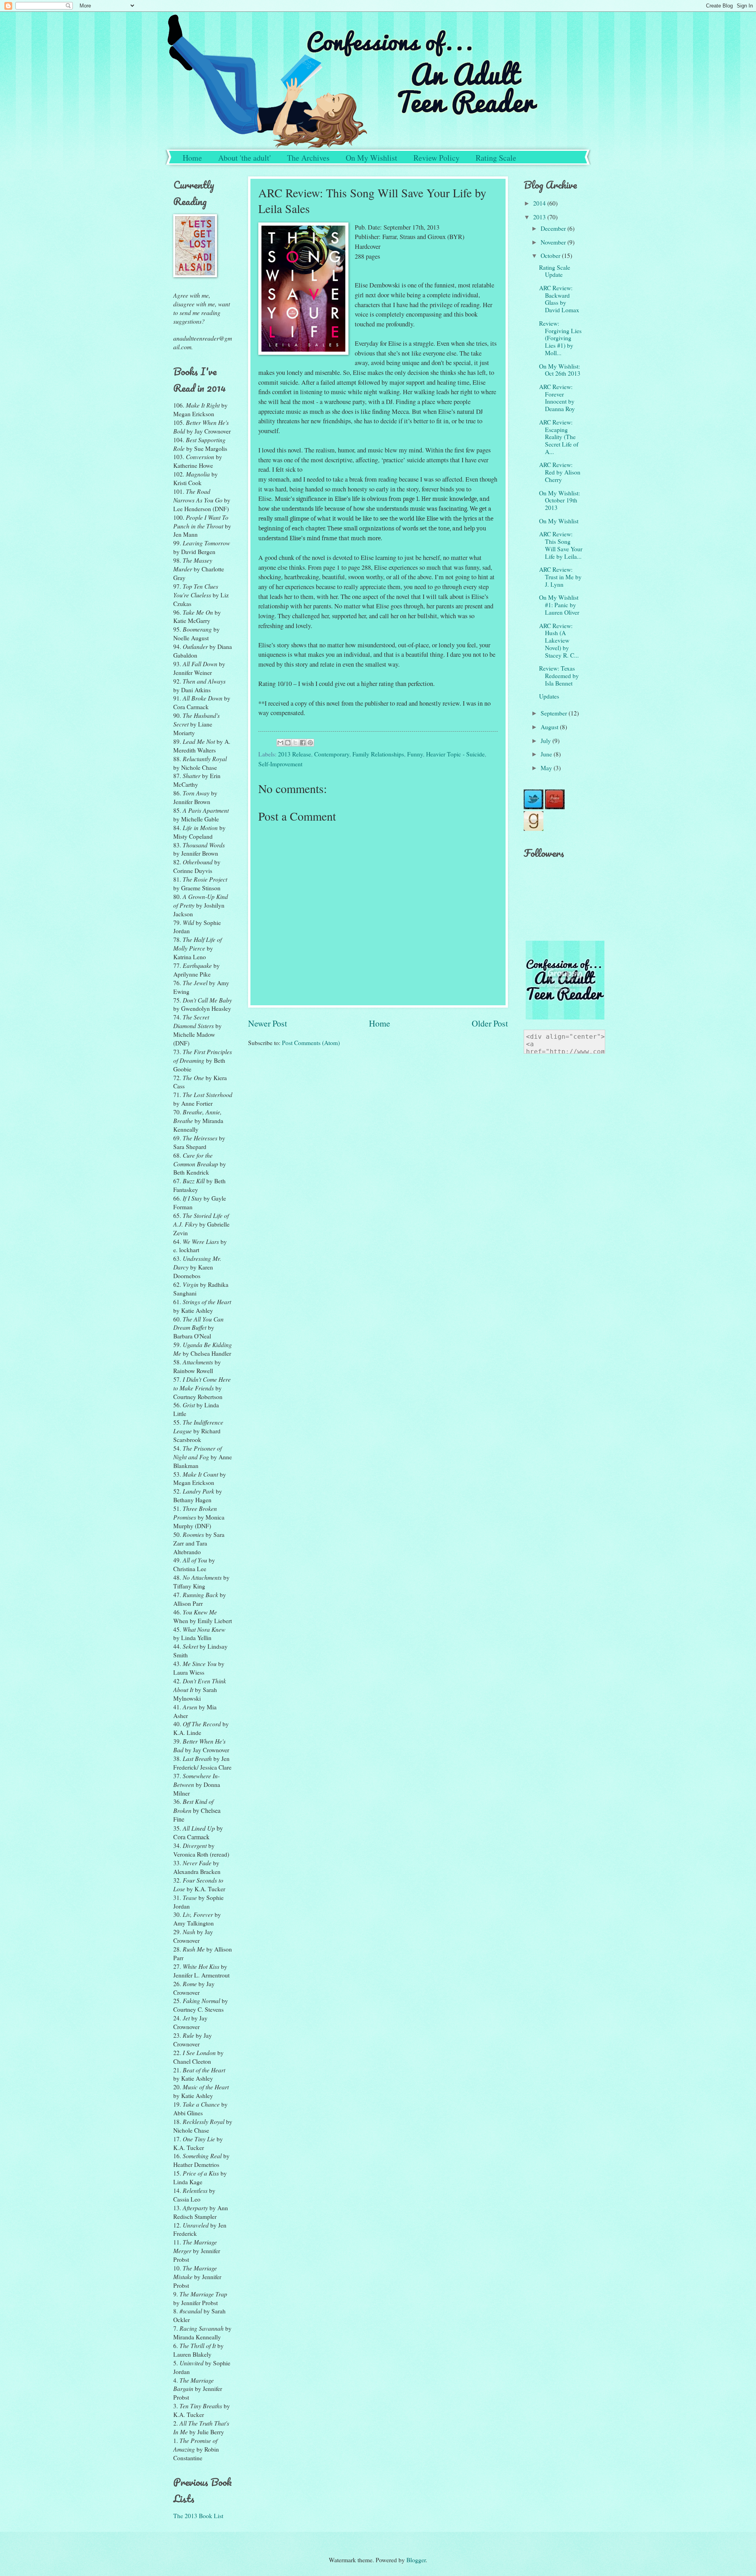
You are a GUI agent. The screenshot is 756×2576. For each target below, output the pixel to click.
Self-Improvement (280, 764)
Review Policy (436, 158)
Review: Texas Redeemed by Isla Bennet (559, 676)
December (554, 228)
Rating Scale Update (555, 271)
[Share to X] (295, 743)
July (547, 740)
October (551, 255)
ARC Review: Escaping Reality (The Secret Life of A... (559, 437)
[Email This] (280, 743)
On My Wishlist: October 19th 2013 (560, 500)
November (554, 242)
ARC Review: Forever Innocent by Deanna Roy (557, 398)
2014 (540, 203)
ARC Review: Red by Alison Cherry (560, 472)
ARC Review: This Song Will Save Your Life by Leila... (561, 545)
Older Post (490, 1023)
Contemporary (332, 754)
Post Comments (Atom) (311, 1042)
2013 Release (295, 754)
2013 (540, 217)
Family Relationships (378, 754)
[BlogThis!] (288, 743)
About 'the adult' (245, 158)
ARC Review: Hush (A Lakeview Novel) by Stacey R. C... (559, 640)
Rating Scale (496, 158)
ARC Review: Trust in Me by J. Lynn (560, 577)
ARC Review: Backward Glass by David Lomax (559, 299)
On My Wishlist (372, 158)
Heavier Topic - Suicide (455, 754)
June (547, 754)
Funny (415, 754)
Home (192, 158)
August (550, 727)
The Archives (308, 158)
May (547, 768)
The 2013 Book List (198, 2516)
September (555, 713)
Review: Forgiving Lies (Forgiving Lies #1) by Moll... (560, 338)
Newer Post (268, 1023)
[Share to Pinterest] (310, 743)
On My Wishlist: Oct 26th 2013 (560, 370)
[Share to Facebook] (303, 743)
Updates (549, 696)
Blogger (416, 2560)
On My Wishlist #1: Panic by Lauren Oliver (559, 605)
